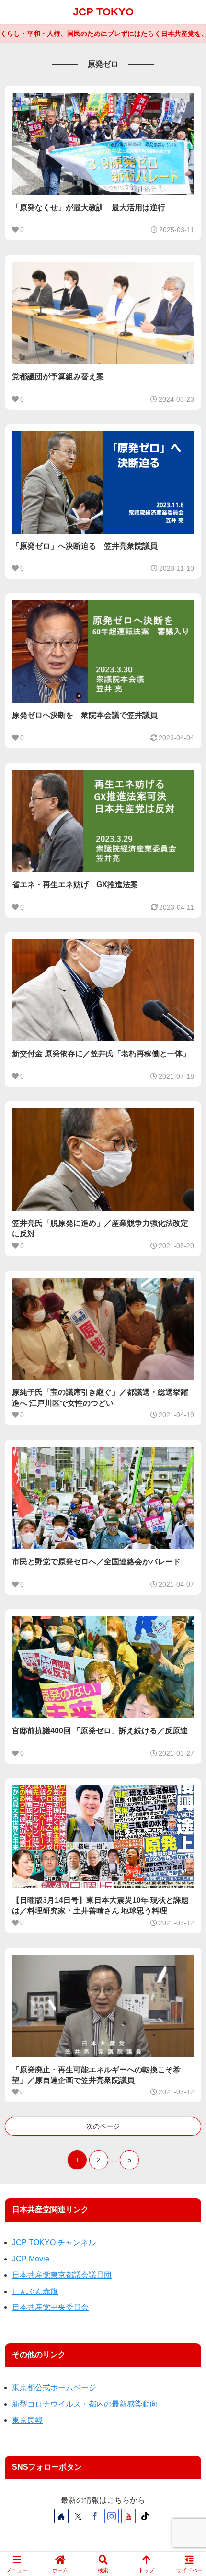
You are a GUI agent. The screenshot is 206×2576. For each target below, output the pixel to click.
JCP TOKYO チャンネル (54, 2243)
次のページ (103, 2126)
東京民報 (27, 2420)
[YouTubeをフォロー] (128, 2516)
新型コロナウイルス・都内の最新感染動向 (85, 2404)
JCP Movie (31, 2259)
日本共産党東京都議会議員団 (62, 2275)
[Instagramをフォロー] (112, 2516)
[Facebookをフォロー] (95, 2516)
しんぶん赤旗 (35, 2291)
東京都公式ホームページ (54, 2388)
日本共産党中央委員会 (50, 2307)
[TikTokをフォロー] (145, 2516)
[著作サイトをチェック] (61, 2516)
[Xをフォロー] (78, 2516)
